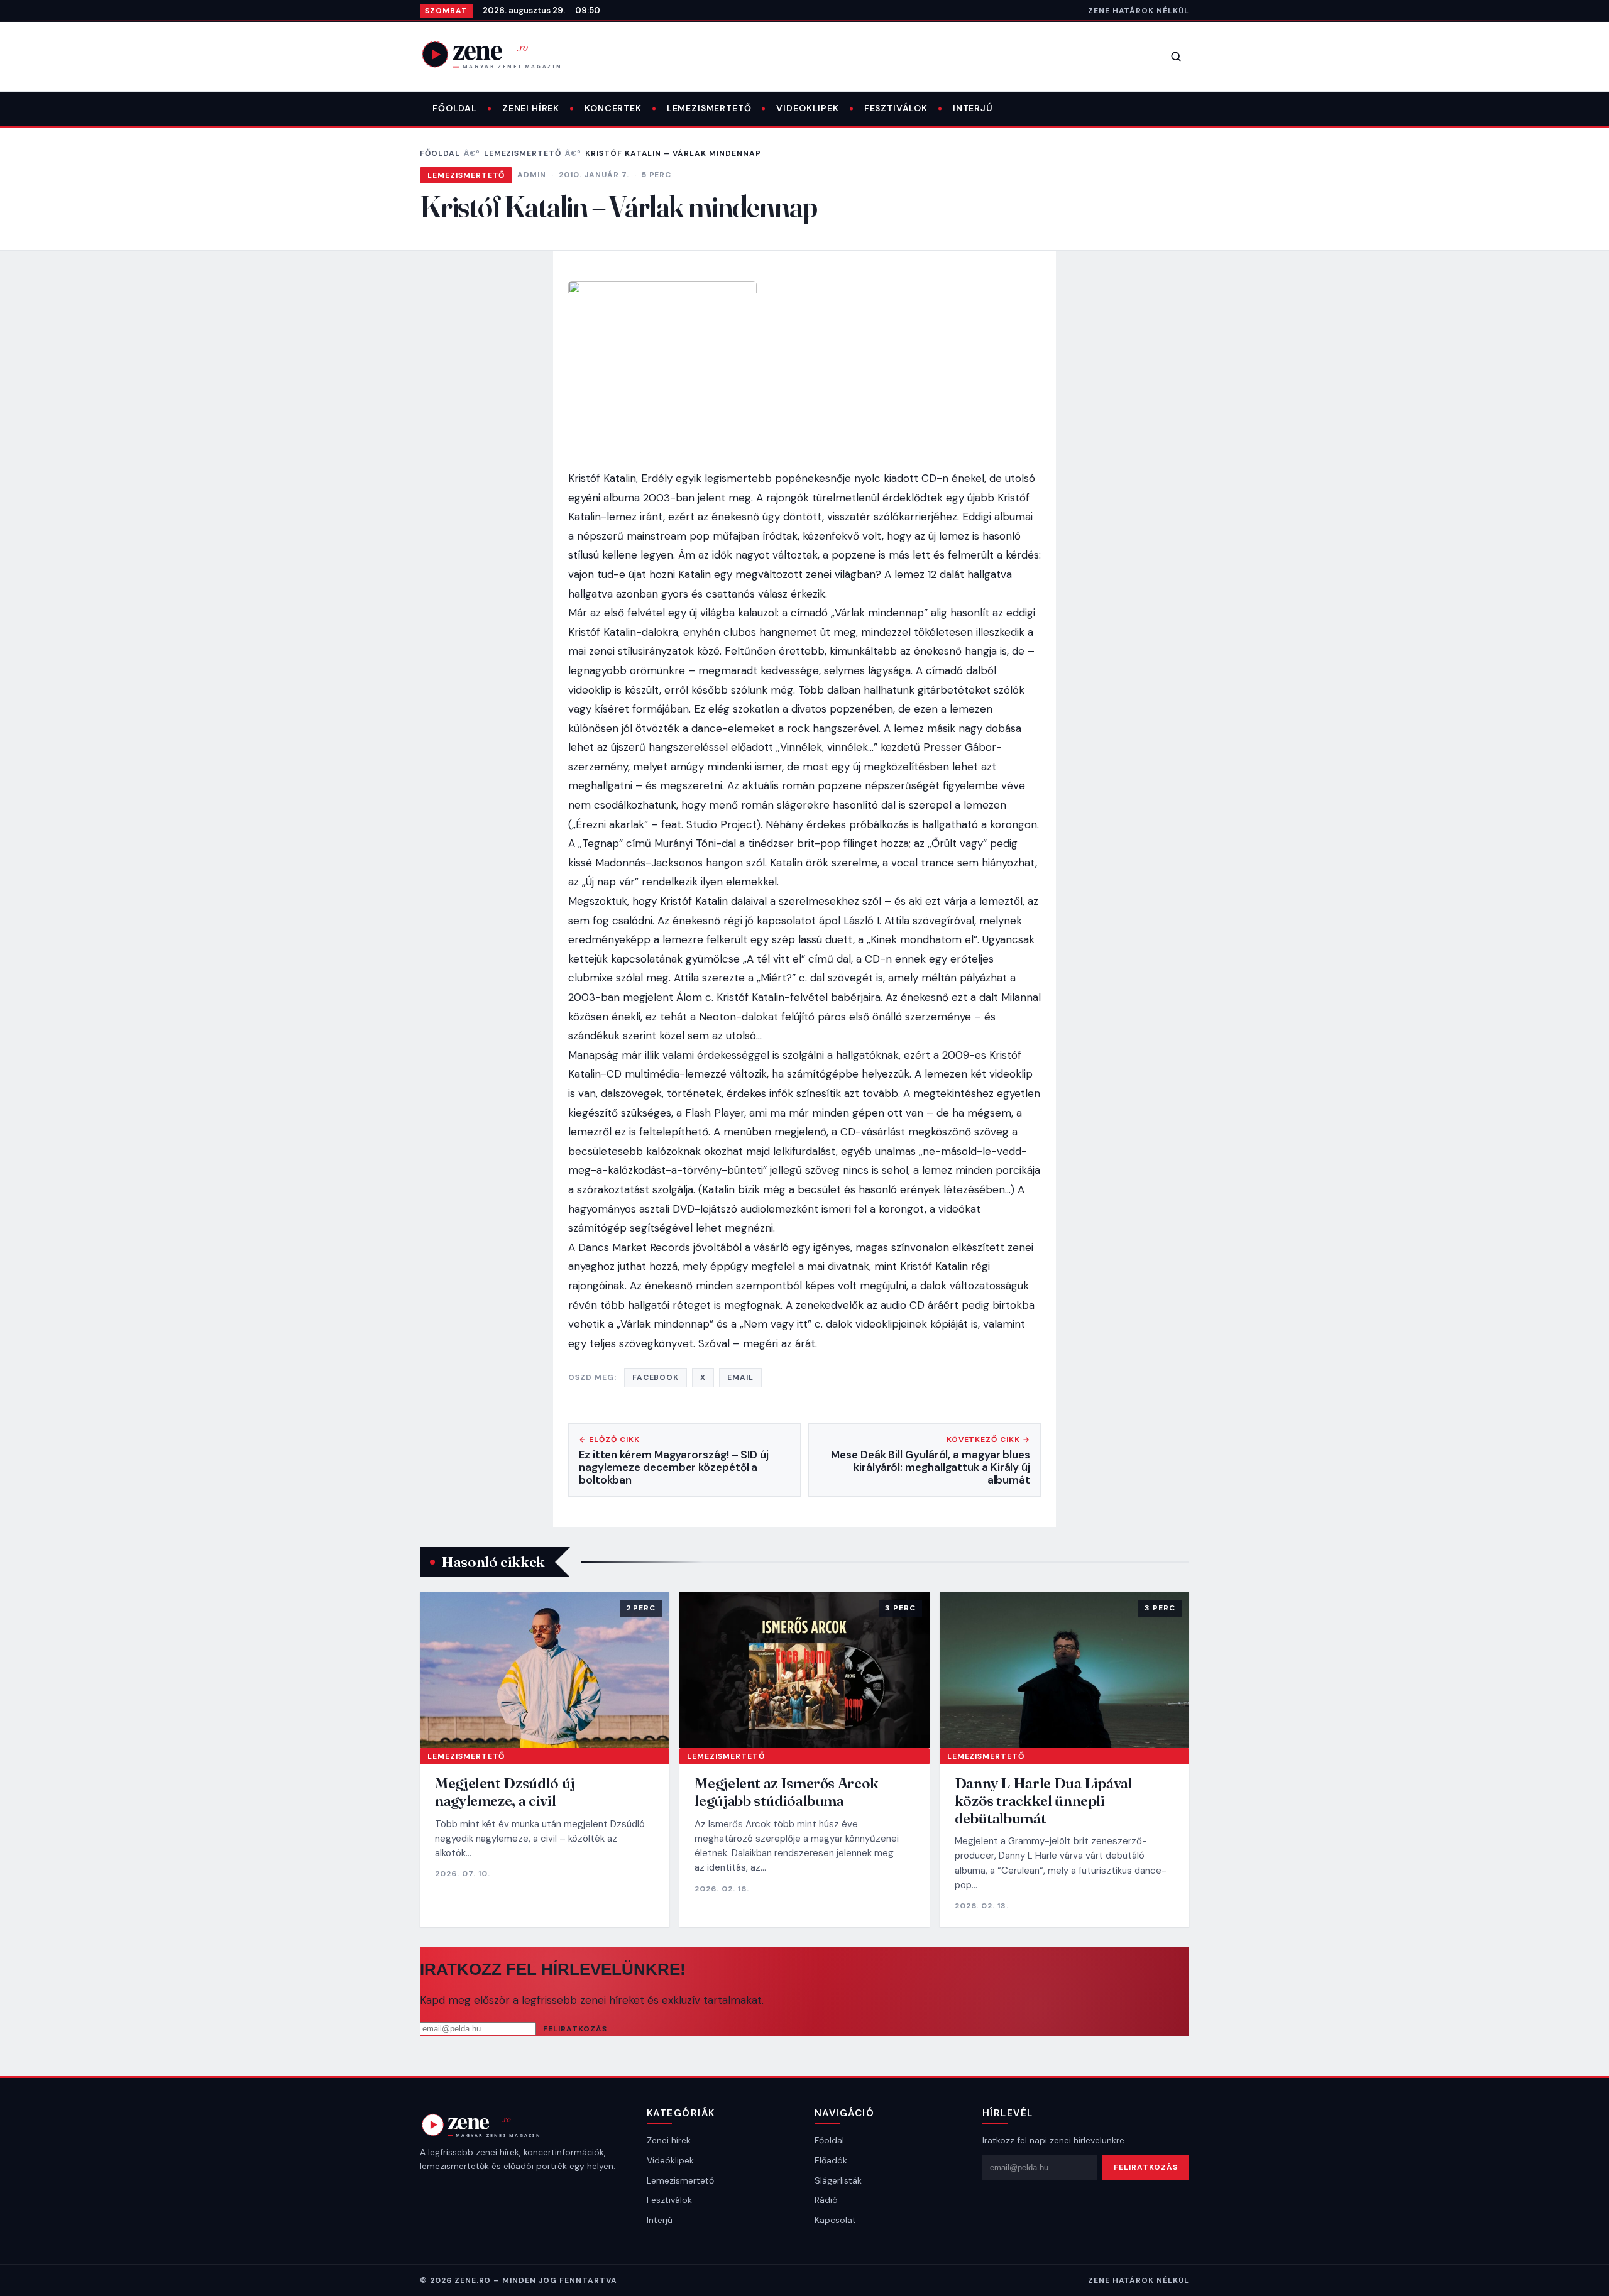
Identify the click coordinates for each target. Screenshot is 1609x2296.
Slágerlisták (838, 2180)
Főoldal (455, 108)
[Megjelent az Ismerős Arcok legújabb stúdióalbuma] (804, 1670)
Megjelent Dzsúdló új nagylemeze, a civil (505, 1792)
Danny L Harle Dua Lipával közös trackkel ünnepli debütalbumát (1044, 1800)
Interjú (973, 108)
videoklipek (807, 108)
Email (740, 1377)
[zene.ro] (502, 54)
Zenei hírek (531, 108)
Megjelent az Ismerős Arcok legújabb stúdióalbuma (787, 1792)
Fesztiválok (896, 108)
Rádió (826, 2200)
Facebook (656, 1377)
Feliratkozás (575, 2029)
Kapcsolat (835, 2220)
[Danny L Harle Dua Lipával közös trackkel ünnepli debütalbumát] (1064, 1670)
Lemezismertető (709, 108)
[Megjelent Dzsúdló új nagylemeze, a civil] (545, 1670)
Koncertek (613, 108)
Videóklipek (670, 2160)
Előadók (831, 2160)
